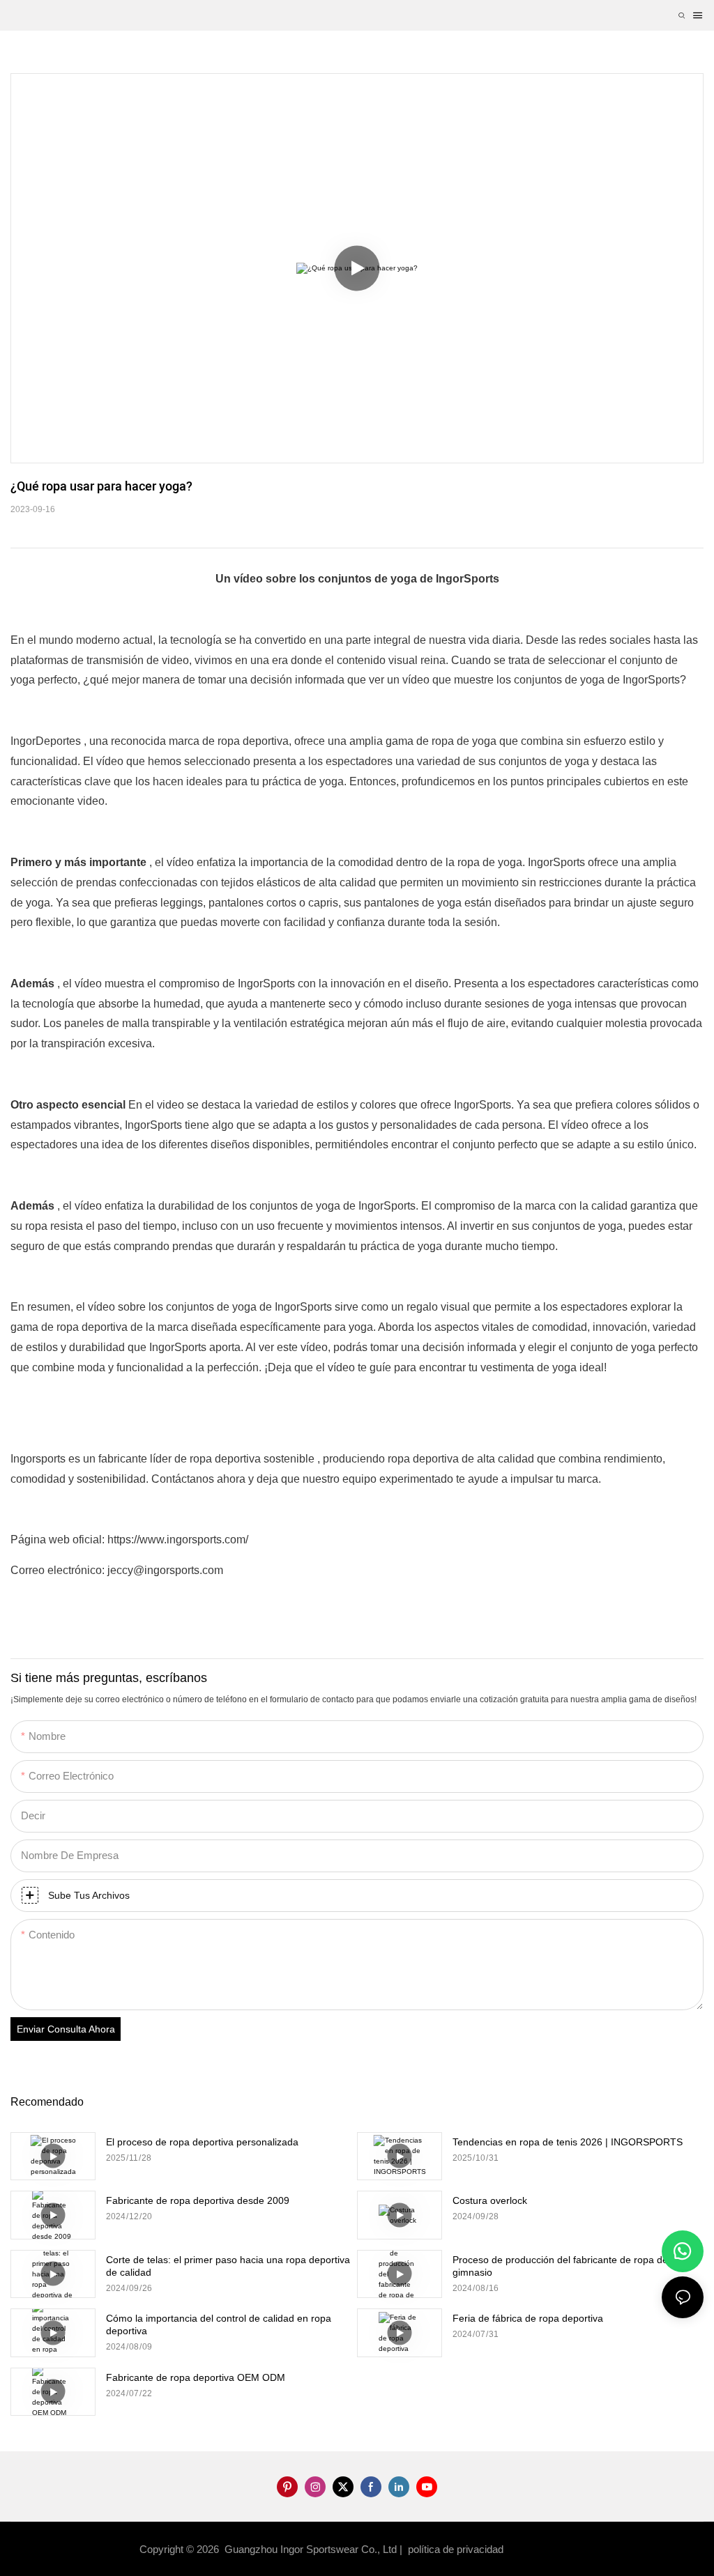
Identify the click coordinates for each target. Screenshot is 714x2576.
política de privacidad (457, 2549)
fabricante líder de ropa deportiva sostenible (208, 1459)
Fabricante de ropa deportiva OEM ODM (196, 2377)
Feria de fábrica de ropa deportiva (528, 2318)
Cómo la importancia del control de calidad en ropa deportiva (219, 2324)
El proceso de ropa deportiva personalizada (202, 2142)
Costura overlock (490, 2200)
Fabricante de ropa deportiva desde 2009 (198, 2200)
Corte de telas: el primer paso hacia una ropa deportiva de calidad (228, 2266)
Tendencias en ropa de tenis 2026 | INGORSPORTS (568, 2142)
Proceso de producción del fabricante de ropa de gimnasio (560, 2266)
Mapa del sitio (542, 2549)
